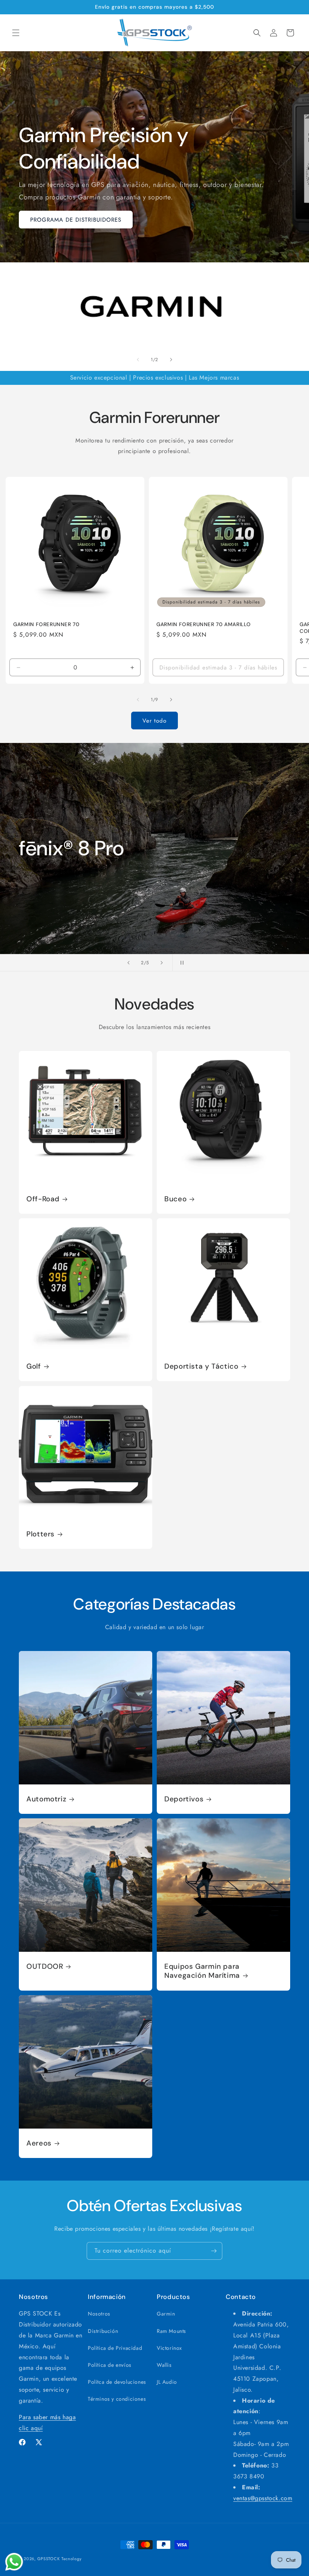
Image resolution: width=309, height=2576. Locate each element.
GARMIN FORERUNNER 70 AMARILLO (203, 624)
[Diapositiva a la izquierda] (138, 360)
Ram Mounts (171, 2331)
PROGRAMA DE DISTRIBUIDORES (76, 220)
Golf (34, 1366)
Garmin (166, 2314)
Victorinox (169, 2348)
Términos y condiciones (117, 2399)
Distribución (103, 2331)
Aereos (39, 2143)
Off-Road (43, 1199)
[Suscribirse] (214, 2251)
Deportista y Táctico (201, 1366)
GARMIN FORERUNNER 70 (46, 624)
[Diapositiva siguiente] (162, 963)
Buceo (175, 1199)
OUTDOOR (45, 1966)
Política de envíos (110, 2365)
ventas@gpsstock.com (263, 2498)
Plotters (41, 1534)
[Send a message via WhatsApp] (14, 2562)
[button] (16, 33)
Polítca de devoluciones (117, 2382)
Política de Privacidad (115, 2348)
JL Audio (167, 2382)
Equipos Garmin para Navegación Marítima (202, 1971)
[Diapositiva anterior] (128, 963)
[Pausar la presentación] (181, 963)
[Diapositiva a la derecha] (171, 360)
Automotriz (46, 1799)
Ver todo (154, 721)
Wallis (164, 2365)
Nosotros (99, 2314)
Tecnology (71, 2559)
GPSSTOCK (49, 2559)
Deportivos (184, 1799)
